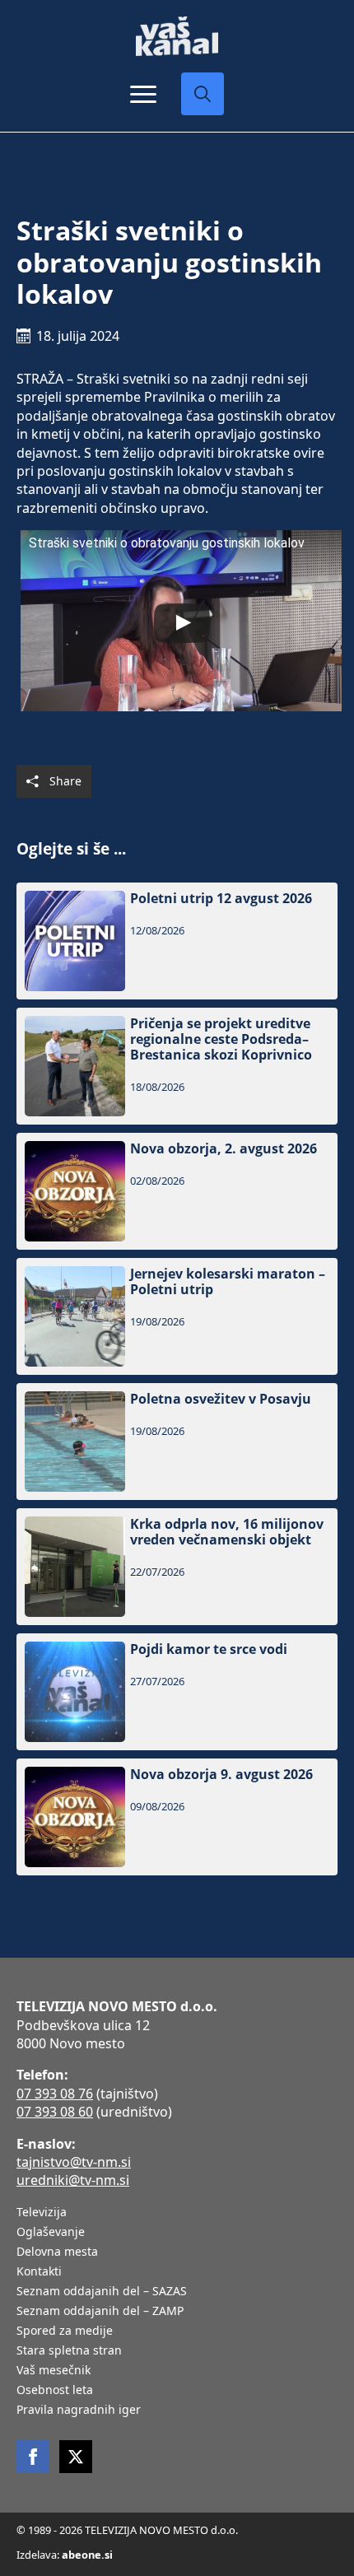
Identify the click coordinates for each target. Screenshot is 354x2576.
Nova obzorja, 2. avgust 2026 (224, 1149)
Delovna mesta (57, 2252)
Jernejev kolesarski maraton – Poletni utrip (228, 1282)
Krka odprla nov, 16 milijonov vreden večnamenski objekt (227, 1532)
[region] (177, 2457)
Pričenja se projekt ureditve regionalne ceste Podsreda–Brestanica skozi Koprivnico (221, 1040)
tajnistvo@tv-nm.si (74, 2162)
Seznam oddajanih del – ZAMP (100, 2312)
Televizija (42, 2213)
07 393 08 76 (55, 2094)
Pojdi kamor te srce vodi (209, 1649)
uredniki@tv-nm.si (73, 2180)
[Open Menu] (143, 94)
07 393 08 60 (55, 2112)
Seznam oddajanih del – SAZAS (102, 2292)
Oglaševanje (51, 2233)
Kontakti (39, 2272)
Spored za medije (65, 2331)
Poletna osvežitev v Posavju (221, 1399)
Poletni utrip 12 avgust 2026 (221, 899)
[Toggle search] (203, 94)
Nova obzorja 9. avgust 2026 (221, 1775)
